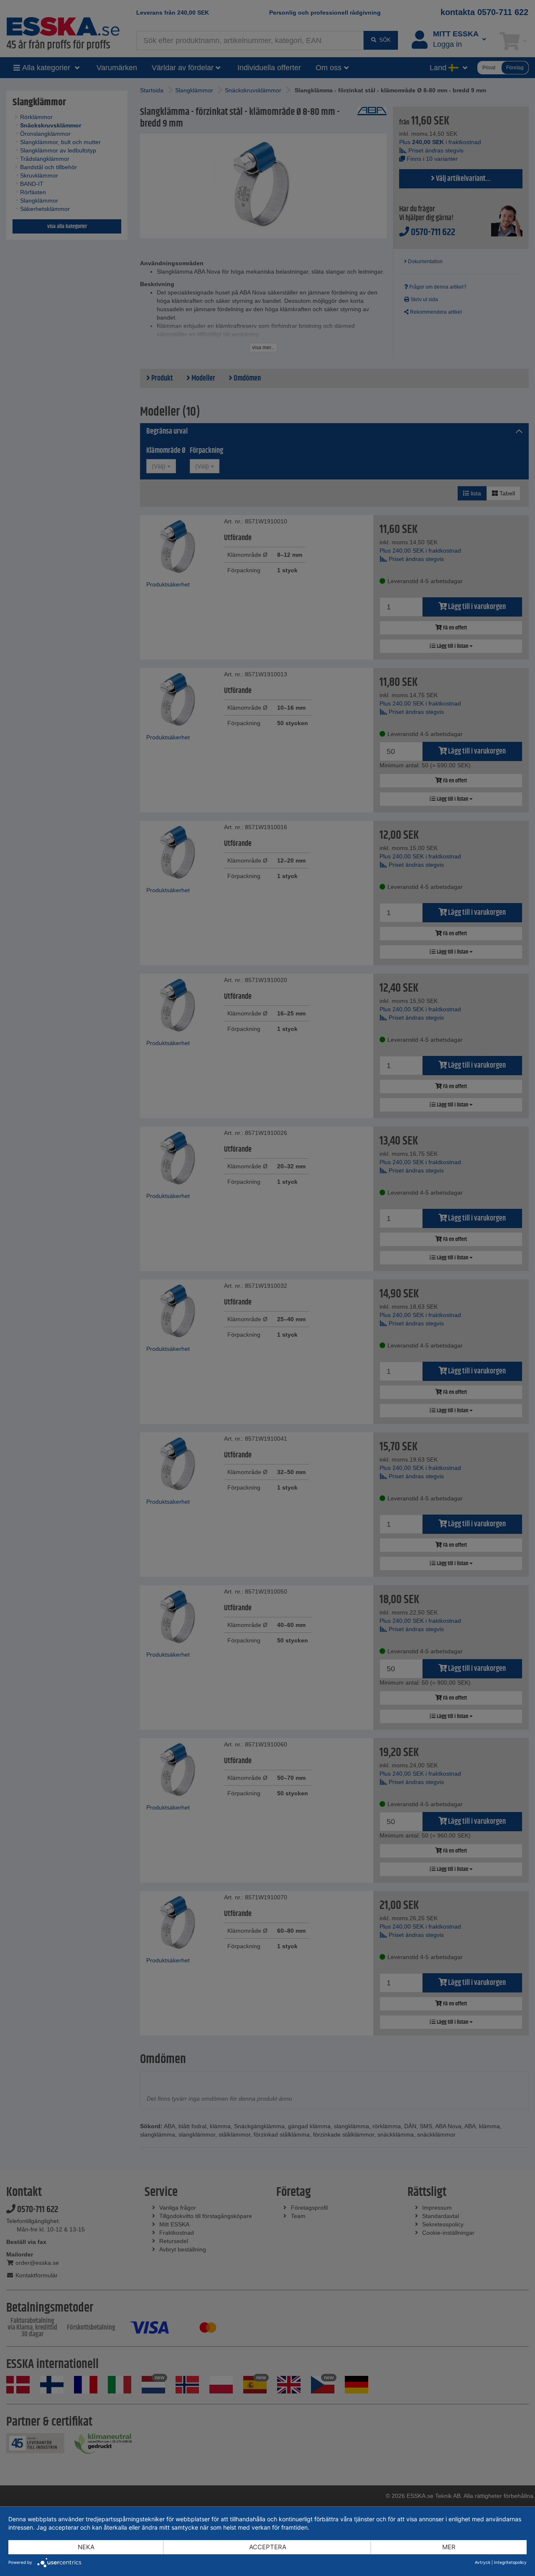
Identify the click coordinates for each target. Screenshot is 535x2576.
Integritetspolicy (510, 2562)
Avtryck (483, 2562)
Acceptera (268, 2547)
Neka (86, 2547)
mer (449, 2547)
